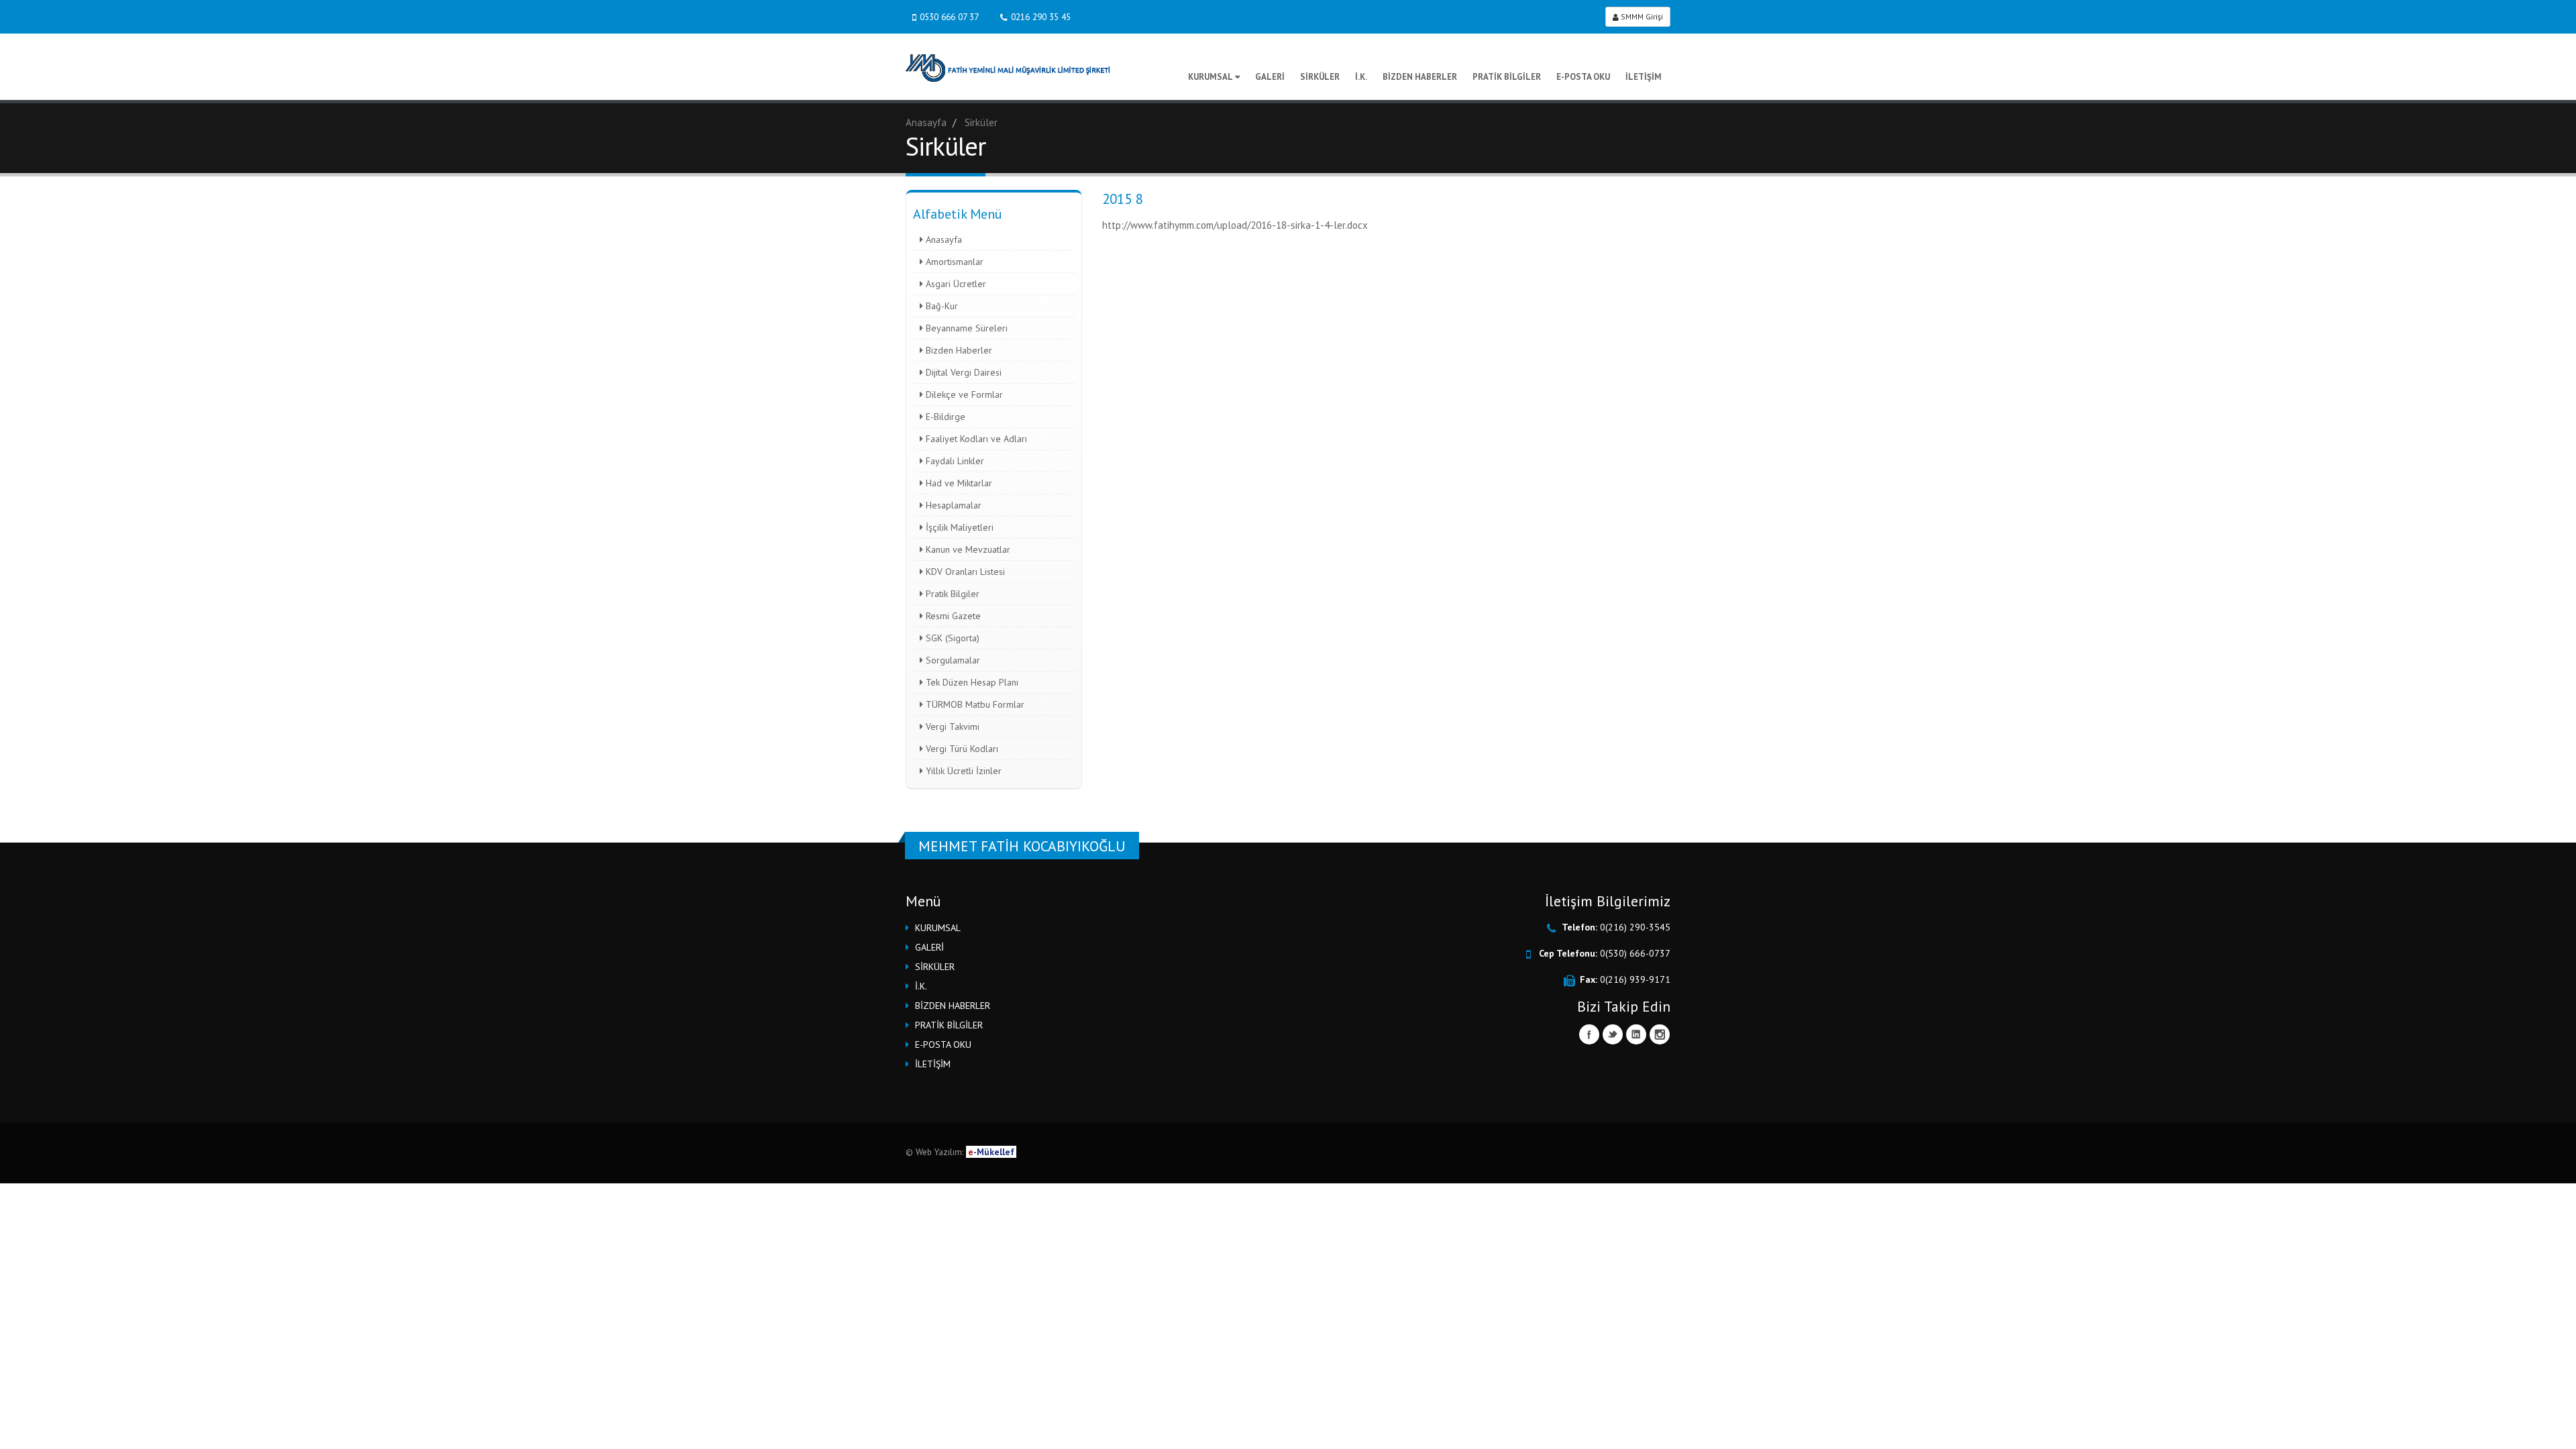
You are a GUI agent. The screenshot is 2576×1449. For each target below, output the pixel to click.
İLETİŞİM (1644, 77)
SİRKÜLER (1320, 77)
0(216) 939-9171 (1635, 979)
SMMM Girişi (1641, 16)
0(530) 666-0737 (1635, 953)
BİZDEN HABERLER (1420, 77)
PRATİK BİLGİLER (1507, 77)
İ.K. (1361, 77)
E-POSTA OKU (1583, 77)
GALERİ (1270, 77)
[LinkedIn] (1636, 1034)
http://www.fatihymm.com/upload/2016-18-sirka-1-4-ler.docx (1235, 225)
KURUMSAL (1211, 77)
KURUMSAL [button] (938, 928)
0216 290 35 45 (1041, 17)
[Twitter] (1613, 1034)
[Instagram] (1660, 1034)
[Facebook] (1589, 1034)
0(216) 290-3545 (1635, 927)
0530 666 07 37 (949, 17)
